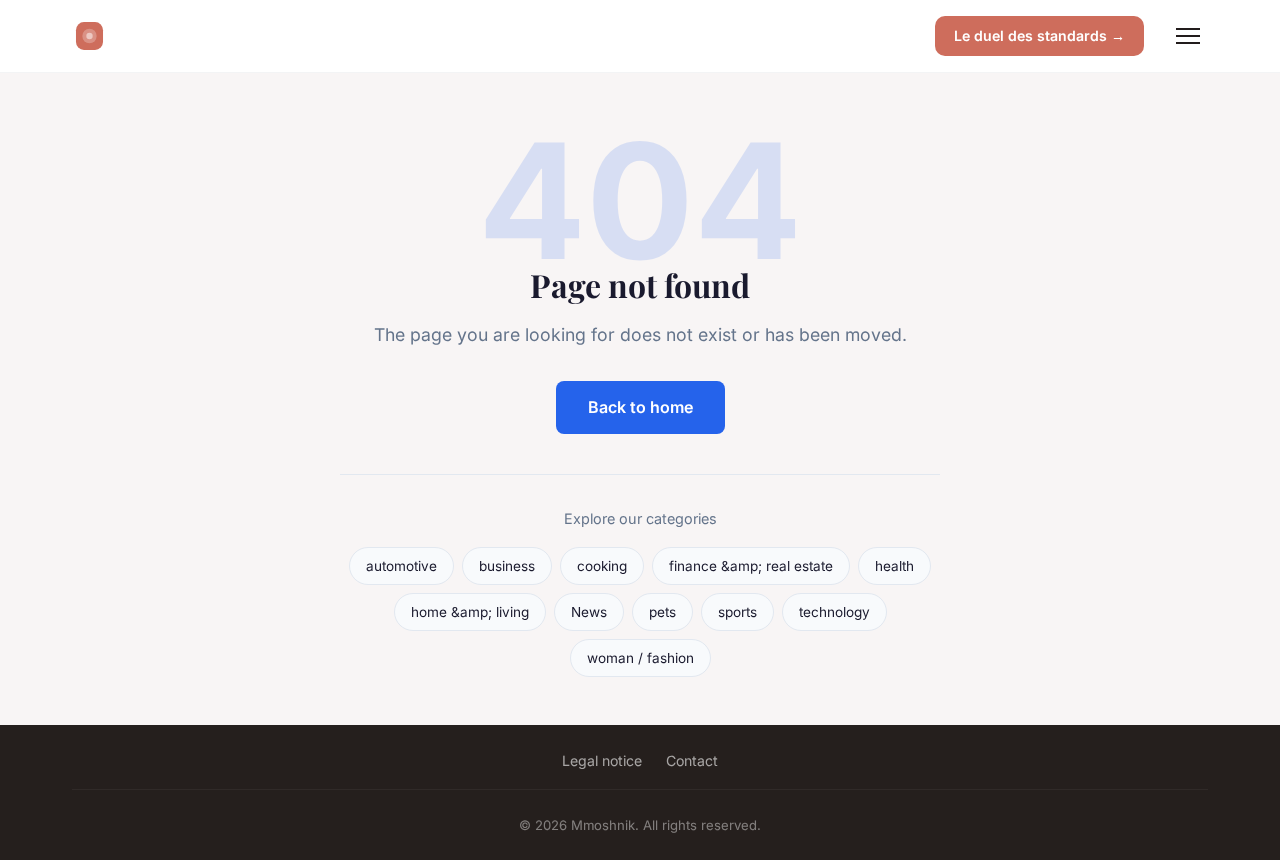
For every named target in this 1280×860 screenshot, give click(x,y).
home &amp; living (470, 612)
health (894, 566)
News (589, 612)
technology (834, 612)
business (507, 566)
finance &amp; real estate (751, 566)
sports (737, 612)
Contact (692, 760)
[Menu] (1188, 36)
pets (662, 612)
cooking (602, 566)
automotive (401, 566)
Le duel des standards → (1039, 35)
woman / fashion (640, 658)
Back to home (640, 407)
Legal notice (602, 760)
